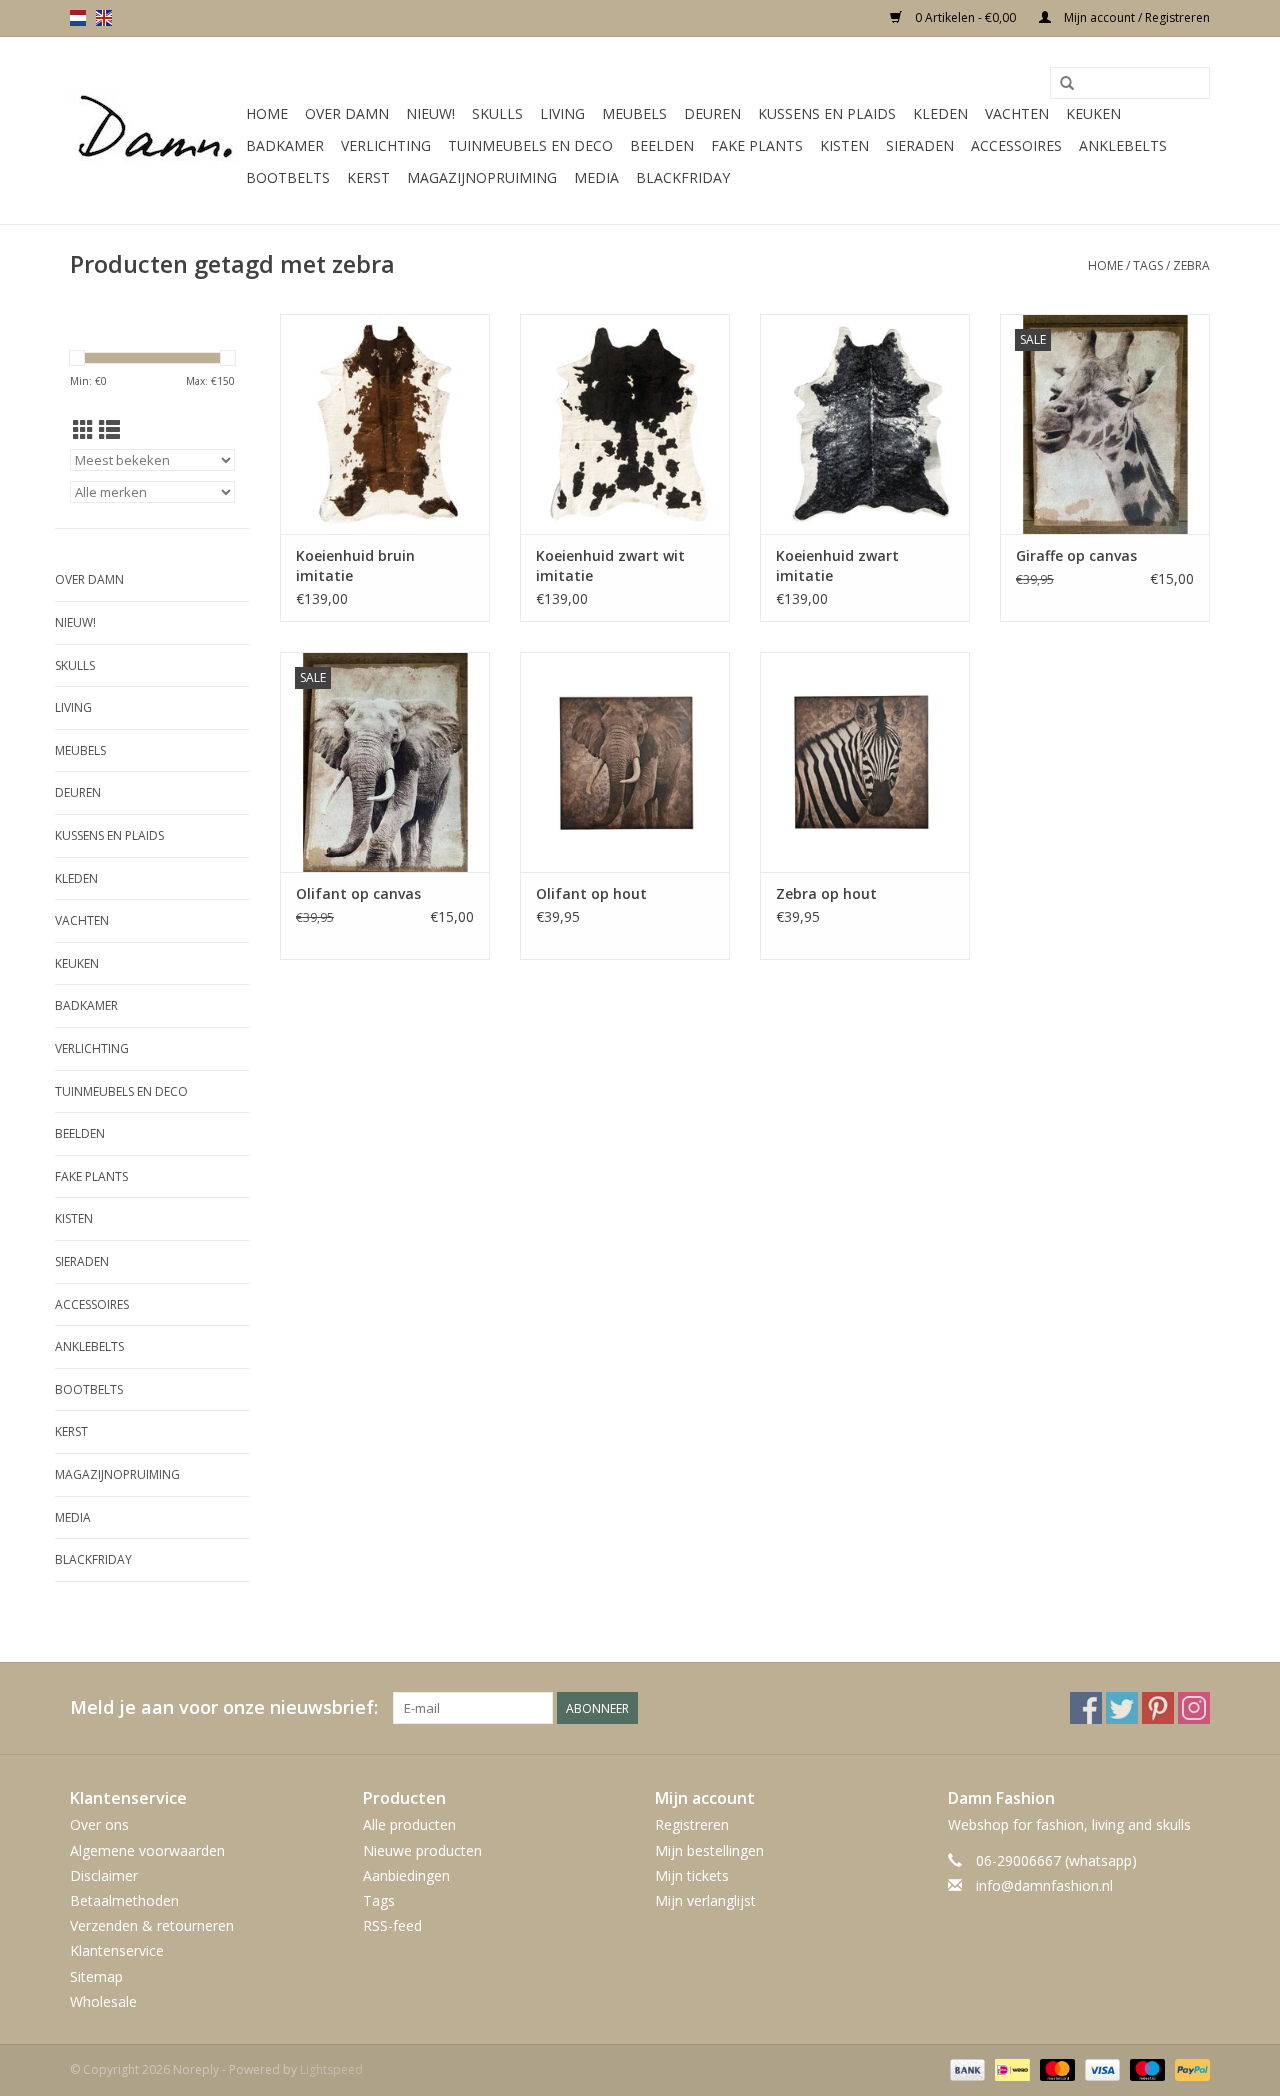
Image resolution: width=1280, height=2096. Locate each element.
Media (596, 177)
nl (78, 18)
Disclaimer (104, 1875)
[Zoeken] (1067, 84)
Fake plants (757, 145)
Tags (1148, 265)
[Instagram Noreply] (1194, 1708)
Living (562, 113)
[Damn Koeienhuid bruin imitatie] (385, 424)
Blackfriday (683, 177)
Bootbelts (288, 177)
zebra (1191, 265)
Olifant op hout (591, 893)
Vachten (1017, 113)
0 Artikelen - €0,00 (965, 17)
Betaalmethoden (124, 1900)
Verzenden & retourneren (152, 1925)
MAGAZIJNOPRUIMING (482, 177)
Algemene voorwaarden (147, 1850)
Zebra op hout (826, 893)
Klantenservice (117, 1950)
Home (267, 113)
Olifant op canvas (358, 893)
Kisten (844, 145)
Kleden (940, 113)
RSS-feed (392, 1925)
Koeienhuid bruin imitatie (355, 565)
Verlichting (386, 145)
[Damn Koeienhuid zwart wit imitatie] (625, 424)
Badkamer (285, 145)
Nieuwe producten (422, 1850)
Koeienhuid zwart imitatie (837, 565)
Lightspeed (331, 2069)
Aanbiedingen (406, 1875)
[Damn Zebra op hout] (865, 762)
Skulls (497, 113)
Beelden (662, 145)
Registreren (692, 1824)
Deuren (712, 113)
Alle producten (409, 1824)
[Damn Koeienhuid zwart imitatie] (865, 424)
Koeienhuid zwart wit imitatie (610, 565)
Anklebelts (1123, 145)
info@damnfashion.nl (1044, 1885)
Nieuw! (430, 113)
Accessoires (1016, 145)
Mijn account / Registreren (1135, 17)
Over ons (99, 1824)
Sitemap (96, 1976)
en (104, 18)
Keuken (1093, 113)
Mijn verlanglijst (705, 1900)
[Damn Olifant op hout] (625, 762)
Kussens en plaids (827, 113)
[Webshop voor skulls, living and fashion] (155, 131)
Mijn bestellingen (709, 1850)
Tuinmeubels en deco (530, 145)
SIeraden (920, 145)
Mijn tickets (692, 1875)
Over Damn (347, 113)
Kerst (368, 177)
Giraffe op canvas (1076, 555)
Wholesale (103, 2001)
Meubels (634, 113)
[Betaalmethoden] (965, 2068)
